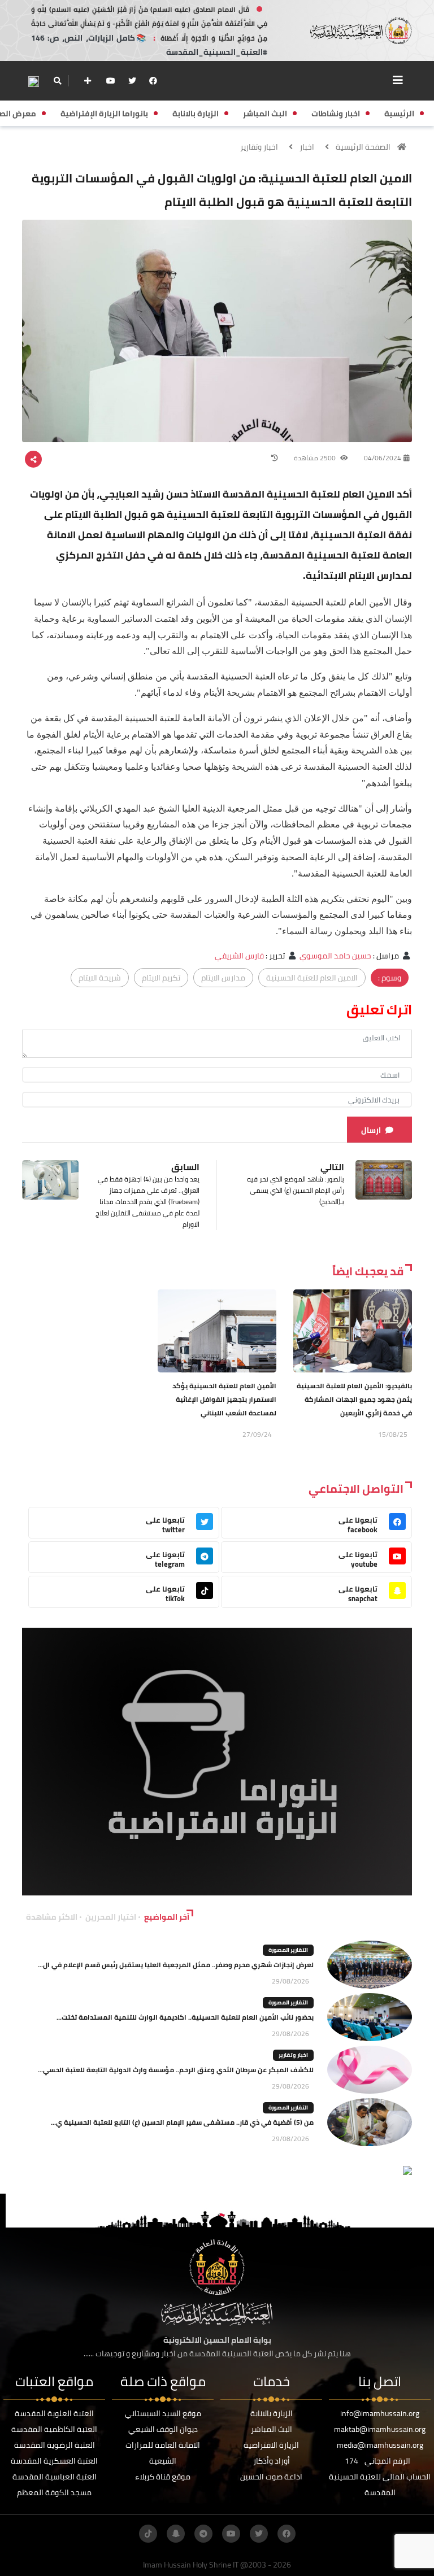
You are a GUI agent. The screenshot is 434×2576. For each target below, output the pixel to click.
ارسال (371, 1130)
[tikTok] (148, 2534)
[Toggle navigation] (398, 80)
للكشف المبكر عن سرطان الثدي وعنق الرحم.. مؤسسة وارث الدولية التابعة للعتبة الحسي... (176, 2070)
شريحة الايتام (100, 978)
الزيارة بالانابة (272, 2413)
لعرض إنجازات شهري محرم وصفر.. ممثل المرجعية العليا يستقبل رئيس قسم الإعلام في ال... (176, 1965)
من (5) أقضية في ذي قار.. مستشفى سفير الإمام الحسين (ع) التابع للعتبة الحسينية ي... (182, 2122)
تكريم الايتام (161, 978)
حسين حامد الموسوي (335, 956)
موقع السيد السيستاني (163, 2413)
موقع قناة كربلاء (163, 2477)
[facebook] (153, 81)
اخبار (307, 147)
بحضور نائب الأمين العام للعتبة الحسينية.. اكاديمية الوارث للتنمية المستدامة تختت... (185, 2017)
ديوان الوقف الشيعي (163, 2429)
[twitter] (132, 81)
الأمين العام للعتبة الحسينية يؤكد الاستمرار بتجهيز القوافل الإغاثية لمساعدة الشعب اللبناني (224, 1399)
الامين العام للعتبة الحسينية (312, 978)
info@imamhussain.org (380, 2413)
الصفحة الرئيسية (363, 147)
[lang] (33, 81)
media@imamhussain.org (380, 2445)
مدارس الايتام (223, 978)
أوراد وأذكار (272, 2461)
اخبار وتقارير (259, 147)
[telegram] (203, 2534)
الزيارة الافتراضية (271, 2445)
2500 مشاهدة (316, 458)
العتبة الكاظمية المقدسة (54, 2429)
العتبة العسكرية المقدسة (54, 2461)
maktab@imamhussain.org (380, 2429)
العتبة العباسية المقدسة (55, 2477)
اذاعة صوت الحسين (271, 2477)
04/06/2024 (383, 458)
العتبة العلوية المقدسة (54, 2413)
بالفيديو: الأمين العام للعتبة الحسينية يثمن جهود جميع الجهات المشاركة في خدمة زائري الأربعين (354, 1399)
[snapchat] (176, 2534)
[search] (57, 81)
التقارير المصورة (288, 1950)
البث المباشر (272, 2429)
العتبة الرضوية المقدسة (55, 2445)
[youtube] (111, 81)
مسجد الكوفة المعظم (54, 2492)
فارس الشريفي (239, 956)
